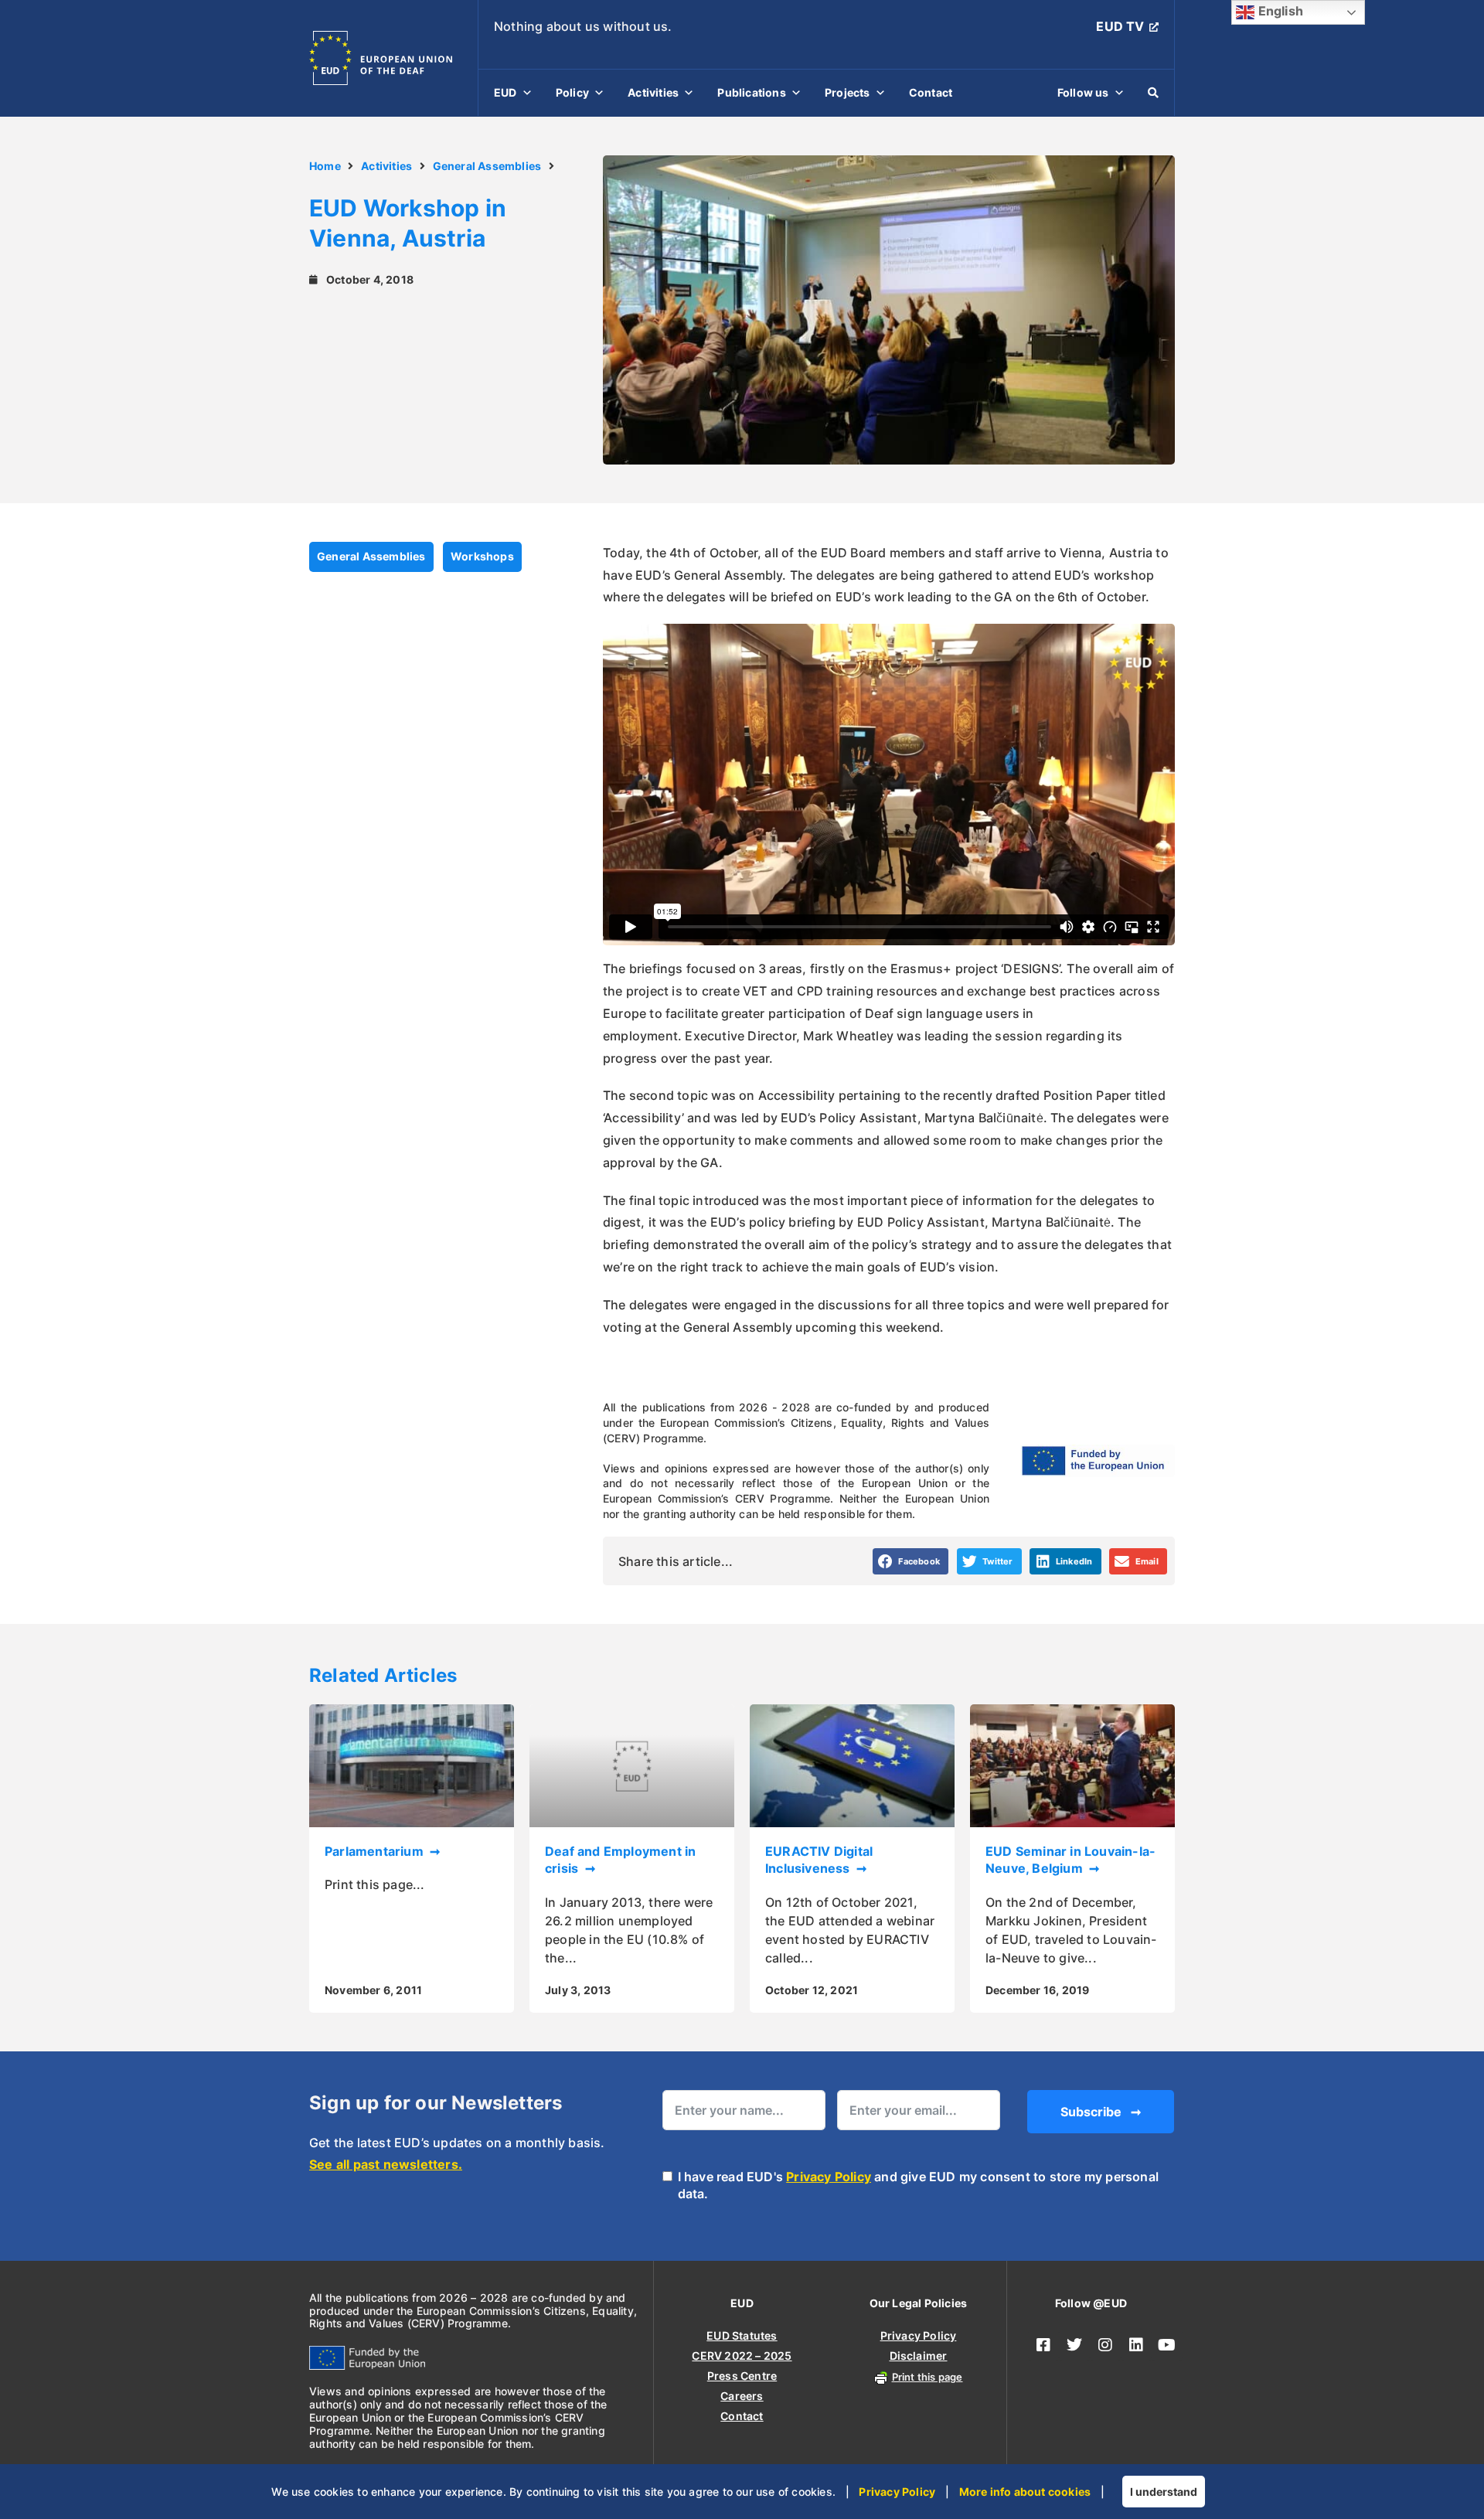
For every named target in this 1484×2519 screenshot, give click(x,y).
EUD (505, 92)
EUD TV (1120, 26)
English (1279, 11)
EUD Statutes (742, 2335)
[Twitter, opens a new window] (1074, 2345)
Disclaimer (919, 2356)
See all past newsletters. (386, 2164)
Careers (742, 2396)
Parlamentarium (376, 1851)
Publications (751, 92)
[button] (911, 1561)
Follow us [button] (1083, 92)
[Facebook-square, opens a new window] (1043, 2345)
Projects (848, 92)
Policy (572, 92)
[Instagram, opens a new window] (1105, 2345)
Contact (931, 92)
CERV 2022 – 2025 (742, 2356)
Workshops (482, 556)
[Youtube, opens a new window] (1167, 2345)
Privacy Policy (829, 2177)
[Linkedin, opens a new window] (1136, 2345)
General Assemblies (487, 166)
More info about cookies (1025, 2492)
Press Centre (742, 2376)
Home (325, 166)
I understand (1164, 2492)
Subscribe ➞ (1101, 2112)
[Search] (1153, 93)
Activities (653, 92)
